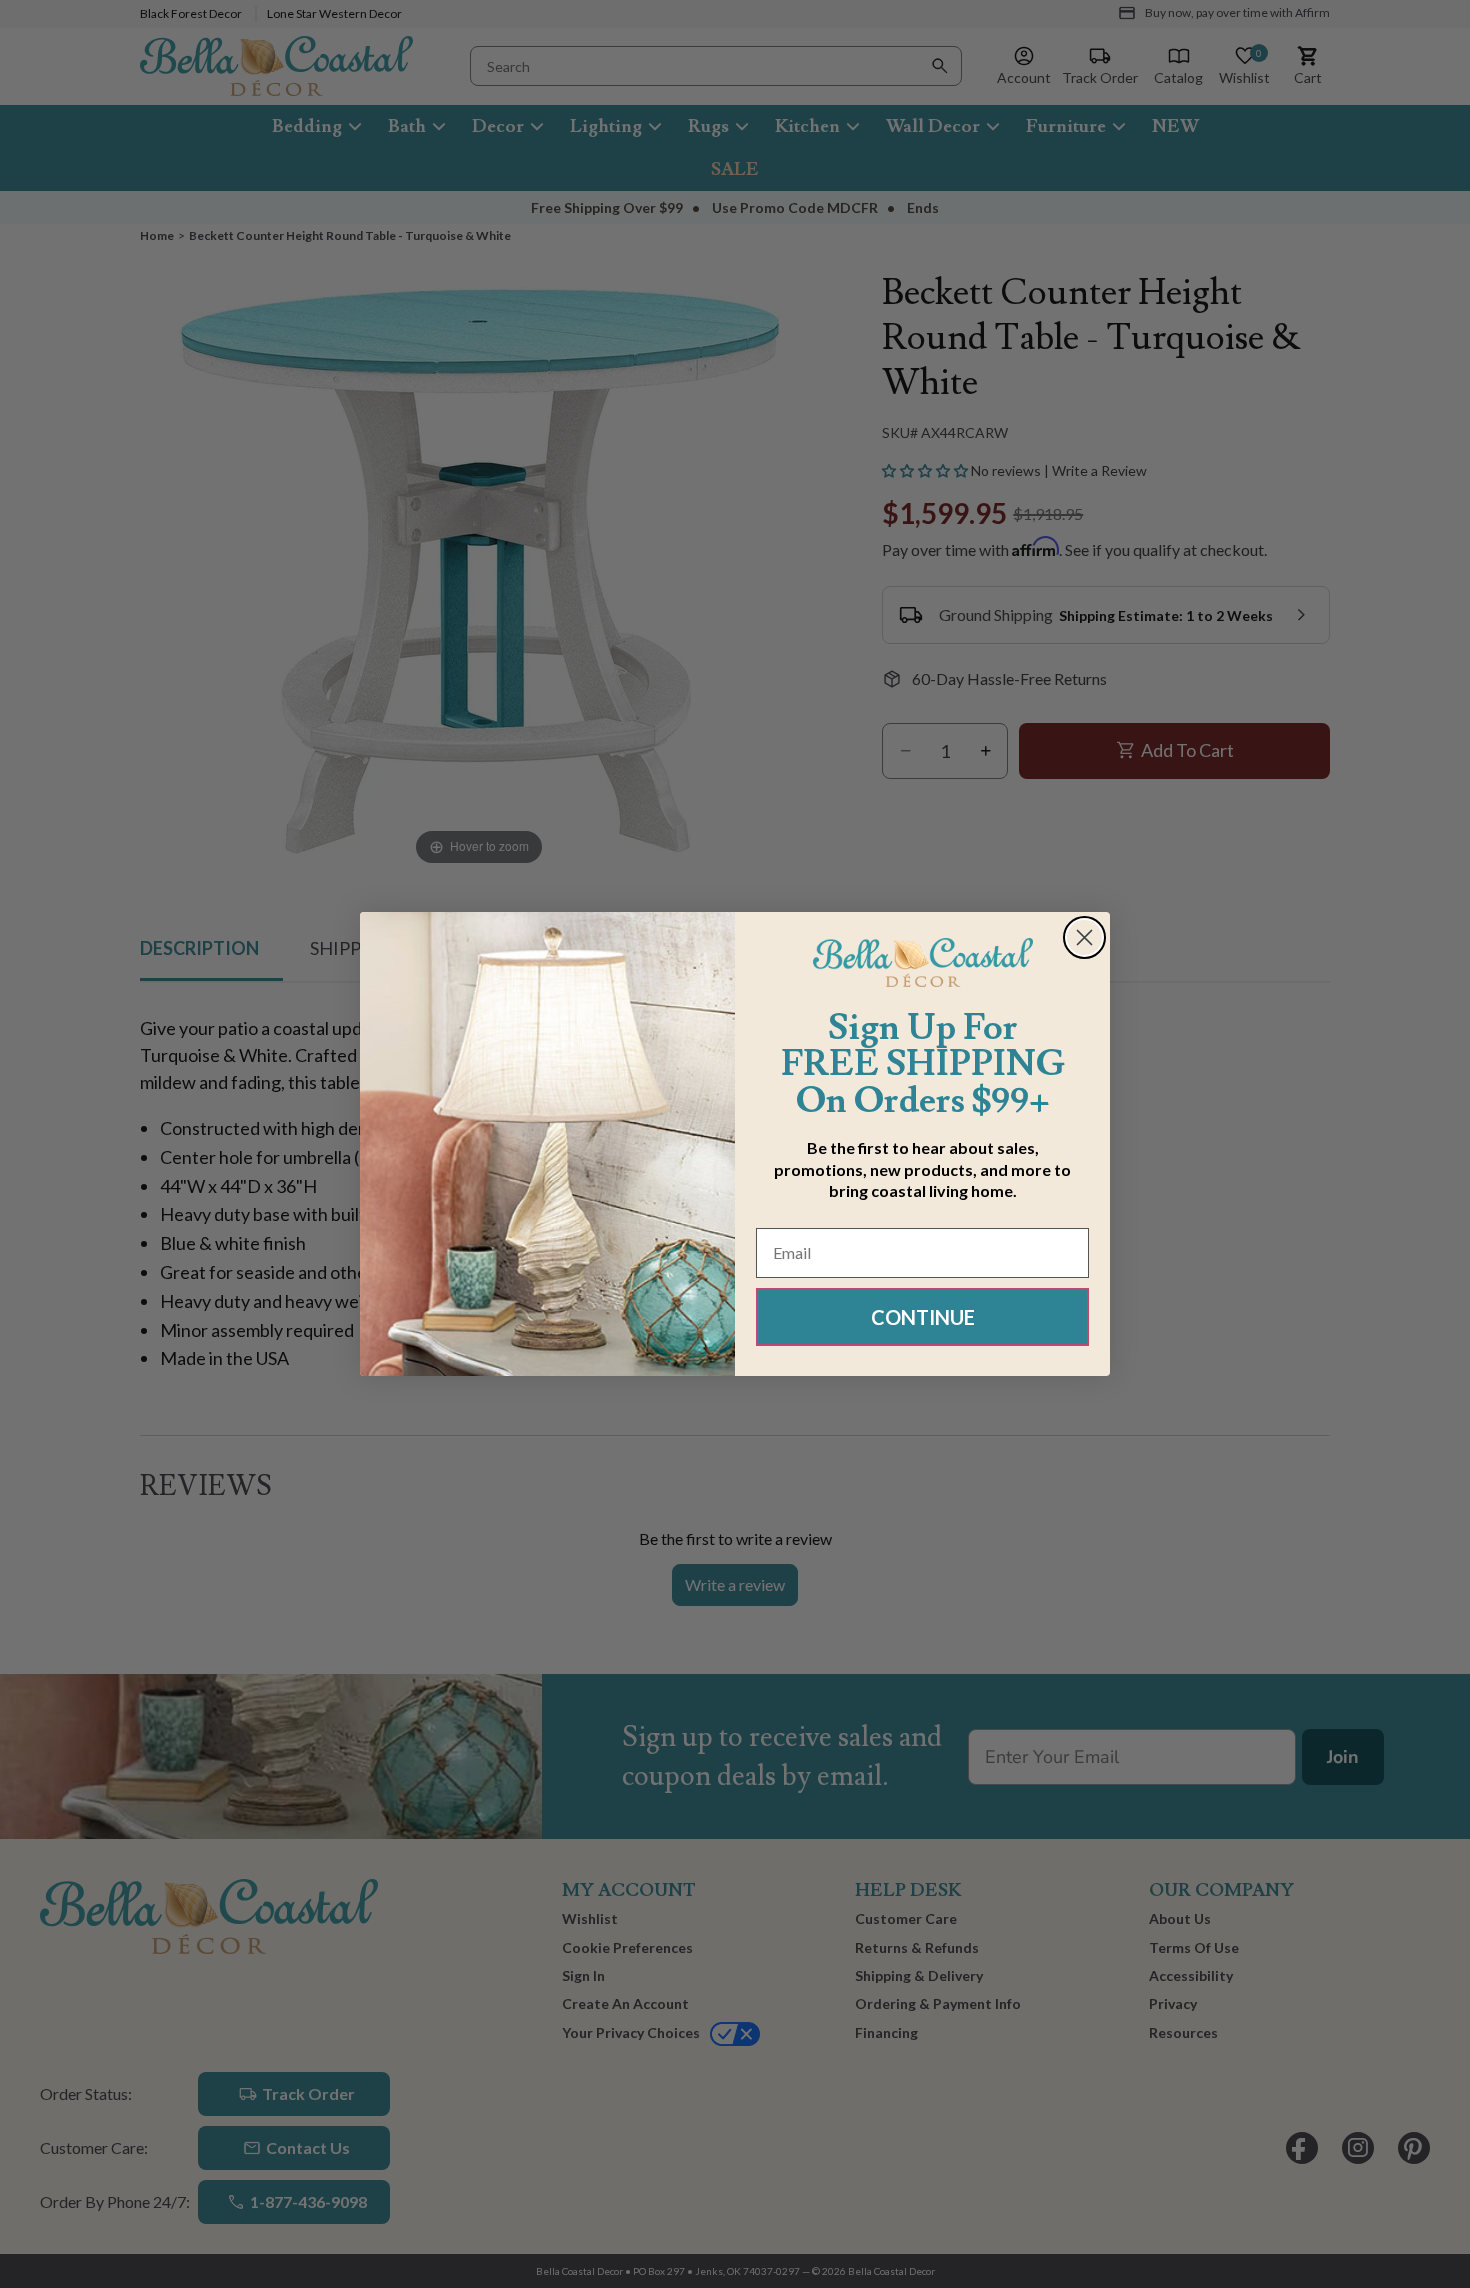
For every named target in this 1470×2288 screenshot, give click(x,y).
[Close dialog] (1084, 937)
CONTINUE (923, 1317)
